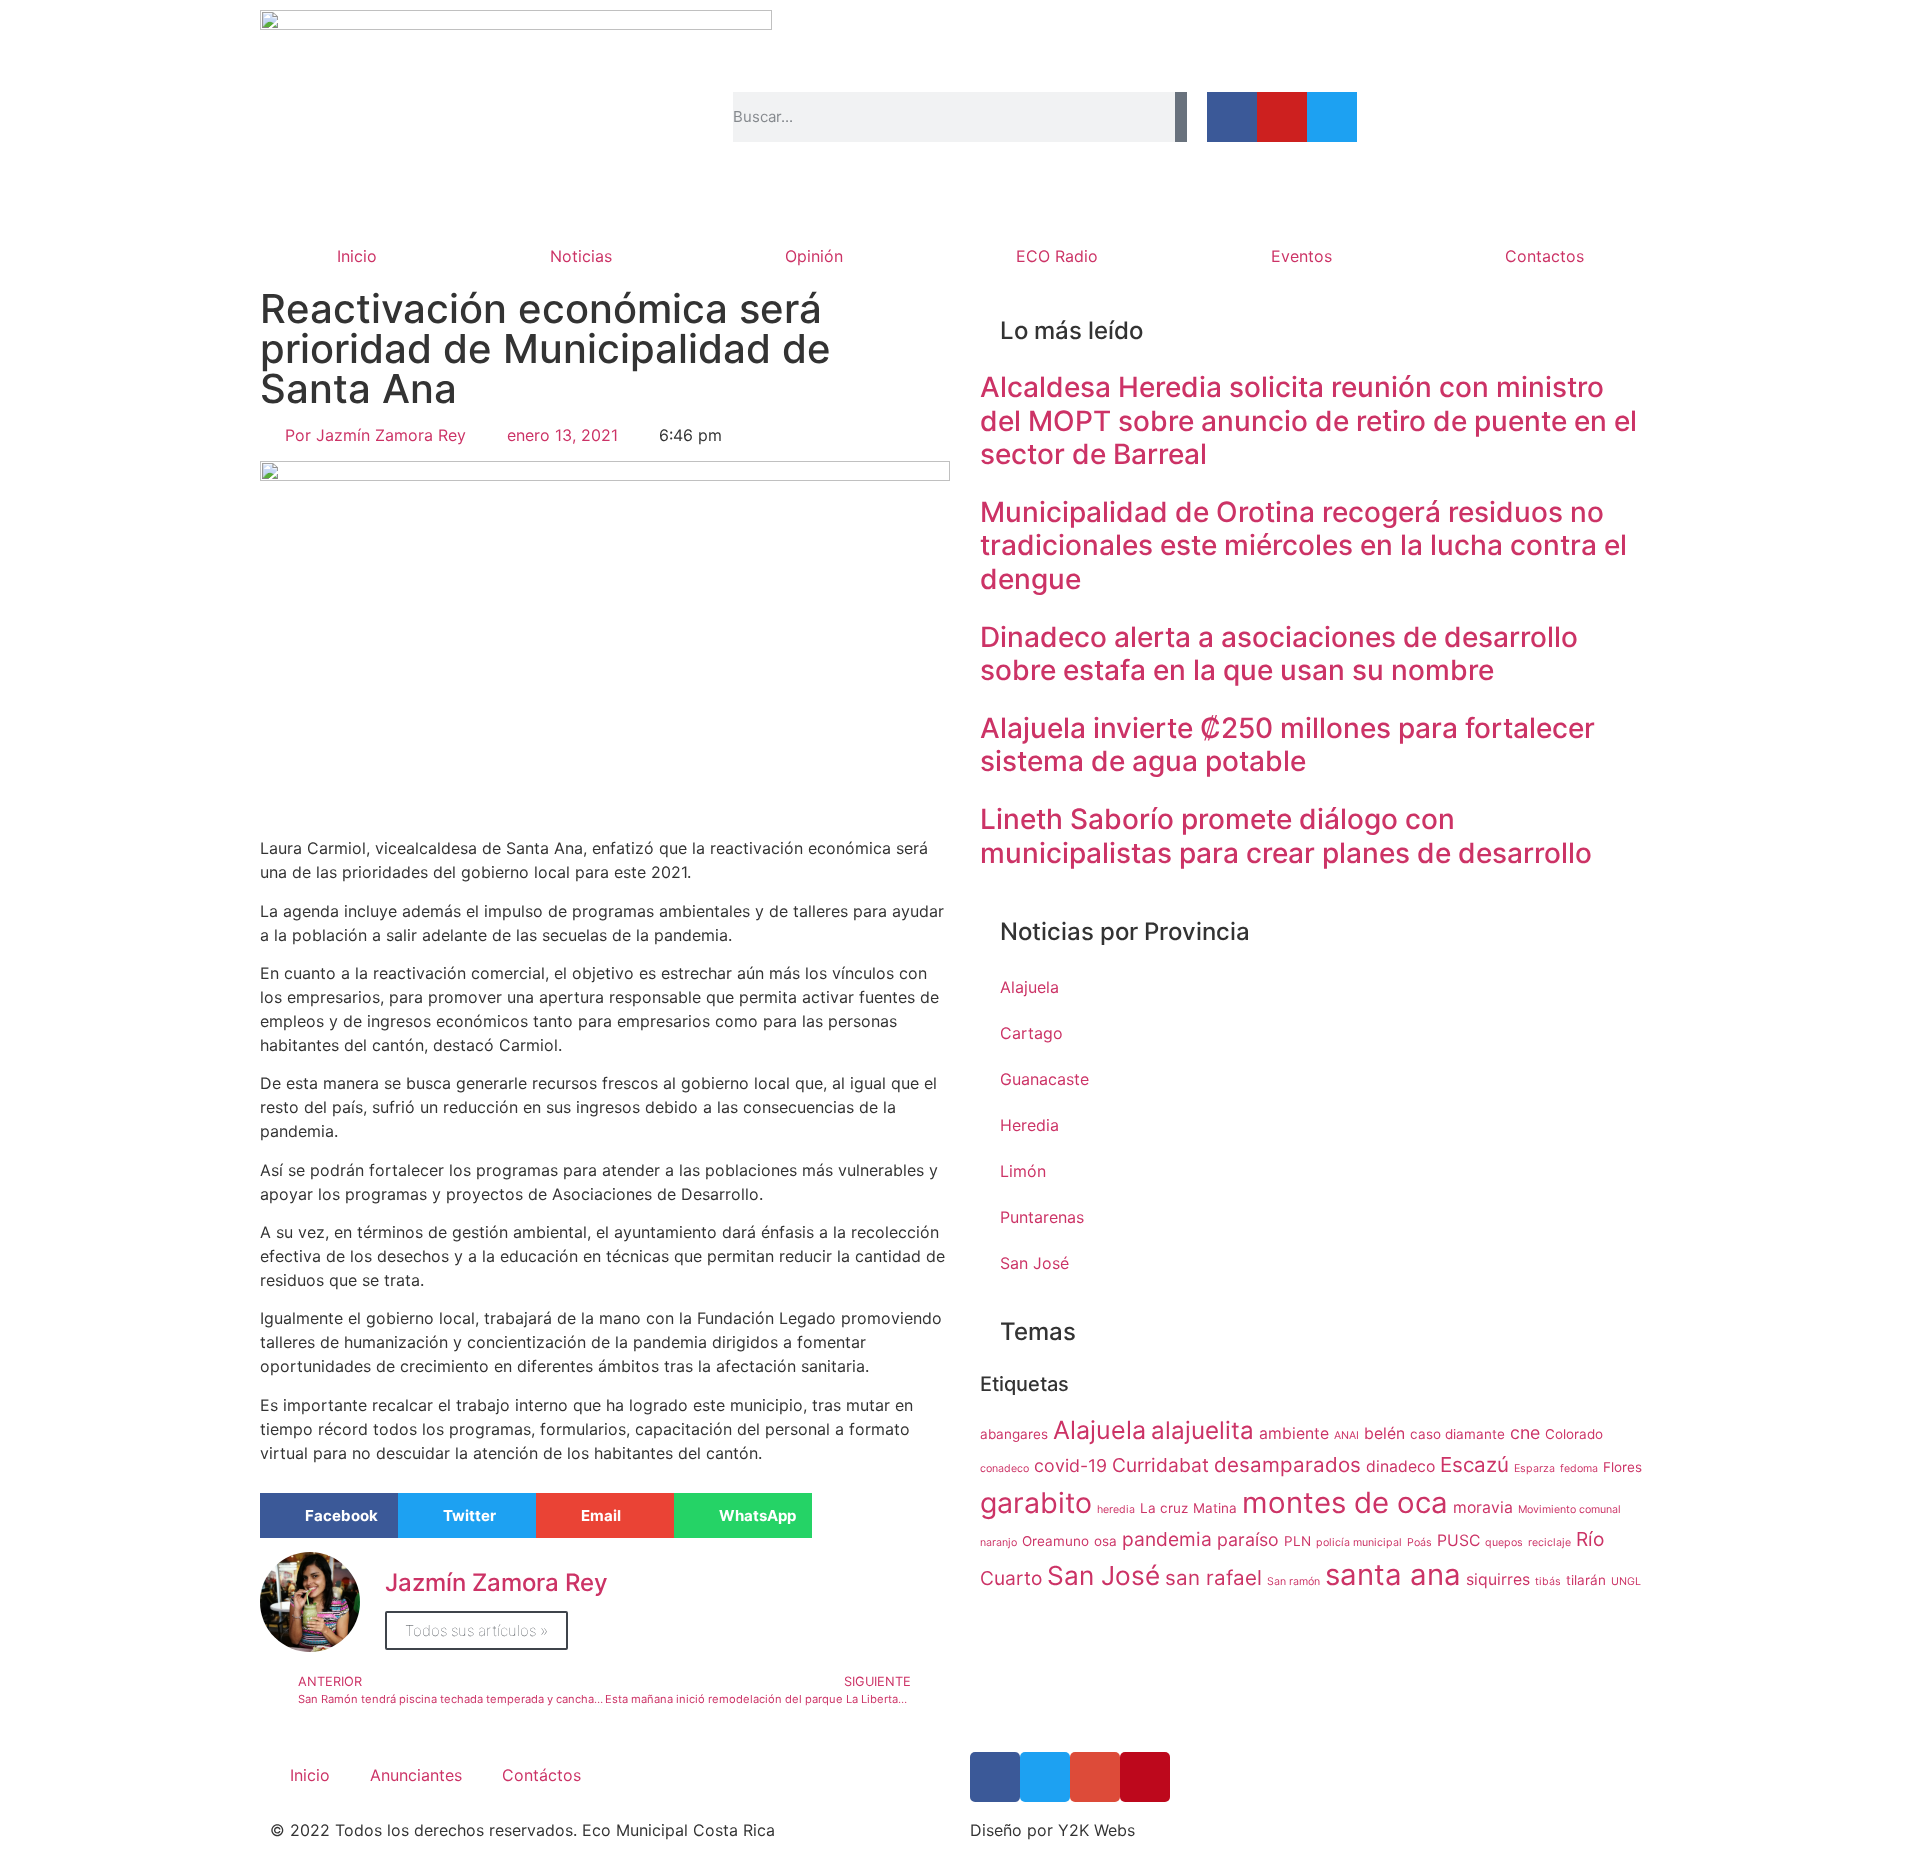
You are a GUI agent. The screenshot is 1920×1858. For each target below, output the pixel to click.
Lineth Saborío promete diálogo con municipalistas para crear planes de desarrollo (1286, 836)
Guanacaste (1044, 1079)
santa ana (1393, 1574)
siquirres (1498, 1579)
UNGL (1626, 1581)
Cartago (1031, 1033)
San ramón (1293, 1581)
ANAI (1346, 1435)
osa (1105, 1541)
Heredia (1029, 1125)
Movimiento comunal (1569, 1509)
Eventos (1301, 256)
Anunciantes (416, 1775)
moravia (1483, 1507)
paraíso (1248, 1539)
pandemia (1167, 1539)
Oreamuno (1055, 1541)
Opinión (814, 256)
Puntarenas (1042, 1217)
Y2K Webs (1096, 1830)
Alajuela (1029, 987)
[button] (329, 1515)
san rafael (1213, 1577)
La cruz (1164, 1508)
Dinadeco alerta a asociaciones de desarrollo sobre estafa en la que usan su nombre (1279, 654)
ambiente (1294, 1433)
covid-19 (1070, 1465)
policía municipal (1359, 1542)
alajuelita (1202, 1430)
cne (1525, 1432)
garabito (1036, 1502)
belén (1384, 1433)
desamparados (1287, 1464)
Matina (1215, 1508)
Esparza (1534, 1468)
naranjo (998, 1542)
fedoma (1579, 1468)
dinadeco (1400, 1466)
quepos (1504, 1542)
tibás (1548, 1581)
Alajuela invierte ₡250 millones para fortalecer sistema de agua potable (1287, 745)
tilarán (1586, 1580)
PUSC (1458, 1540)
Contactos (1544, 256)
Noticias (581, 256)
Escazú (1474, 1464)
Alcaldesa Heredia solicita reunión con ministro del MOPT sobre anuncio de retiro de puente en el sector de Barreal (1308, 420)
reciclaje (1549, 1542)
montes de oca (1345, 1502)
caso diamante (1457, 1434)
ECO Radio (1057, 256)
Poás (1419, 1542)
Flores (1622, 1467)
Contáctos (541, 1775)
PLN (1297, 1541)
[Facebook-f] (1232, 117)
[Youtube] (1282, 117)
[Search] (1181, 117)
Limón (1023, 1171)
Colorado (1574, 1434)
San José (1034, 1263)
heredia (1116, 1509)
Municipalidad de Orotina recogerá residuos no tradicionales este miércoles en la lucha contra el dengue (1303, 545)
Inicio (357, 256)
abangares (1014, 1434)
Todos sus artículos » (476, 1630)
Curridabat (1160, 1465)
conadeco (1004, 1468)
